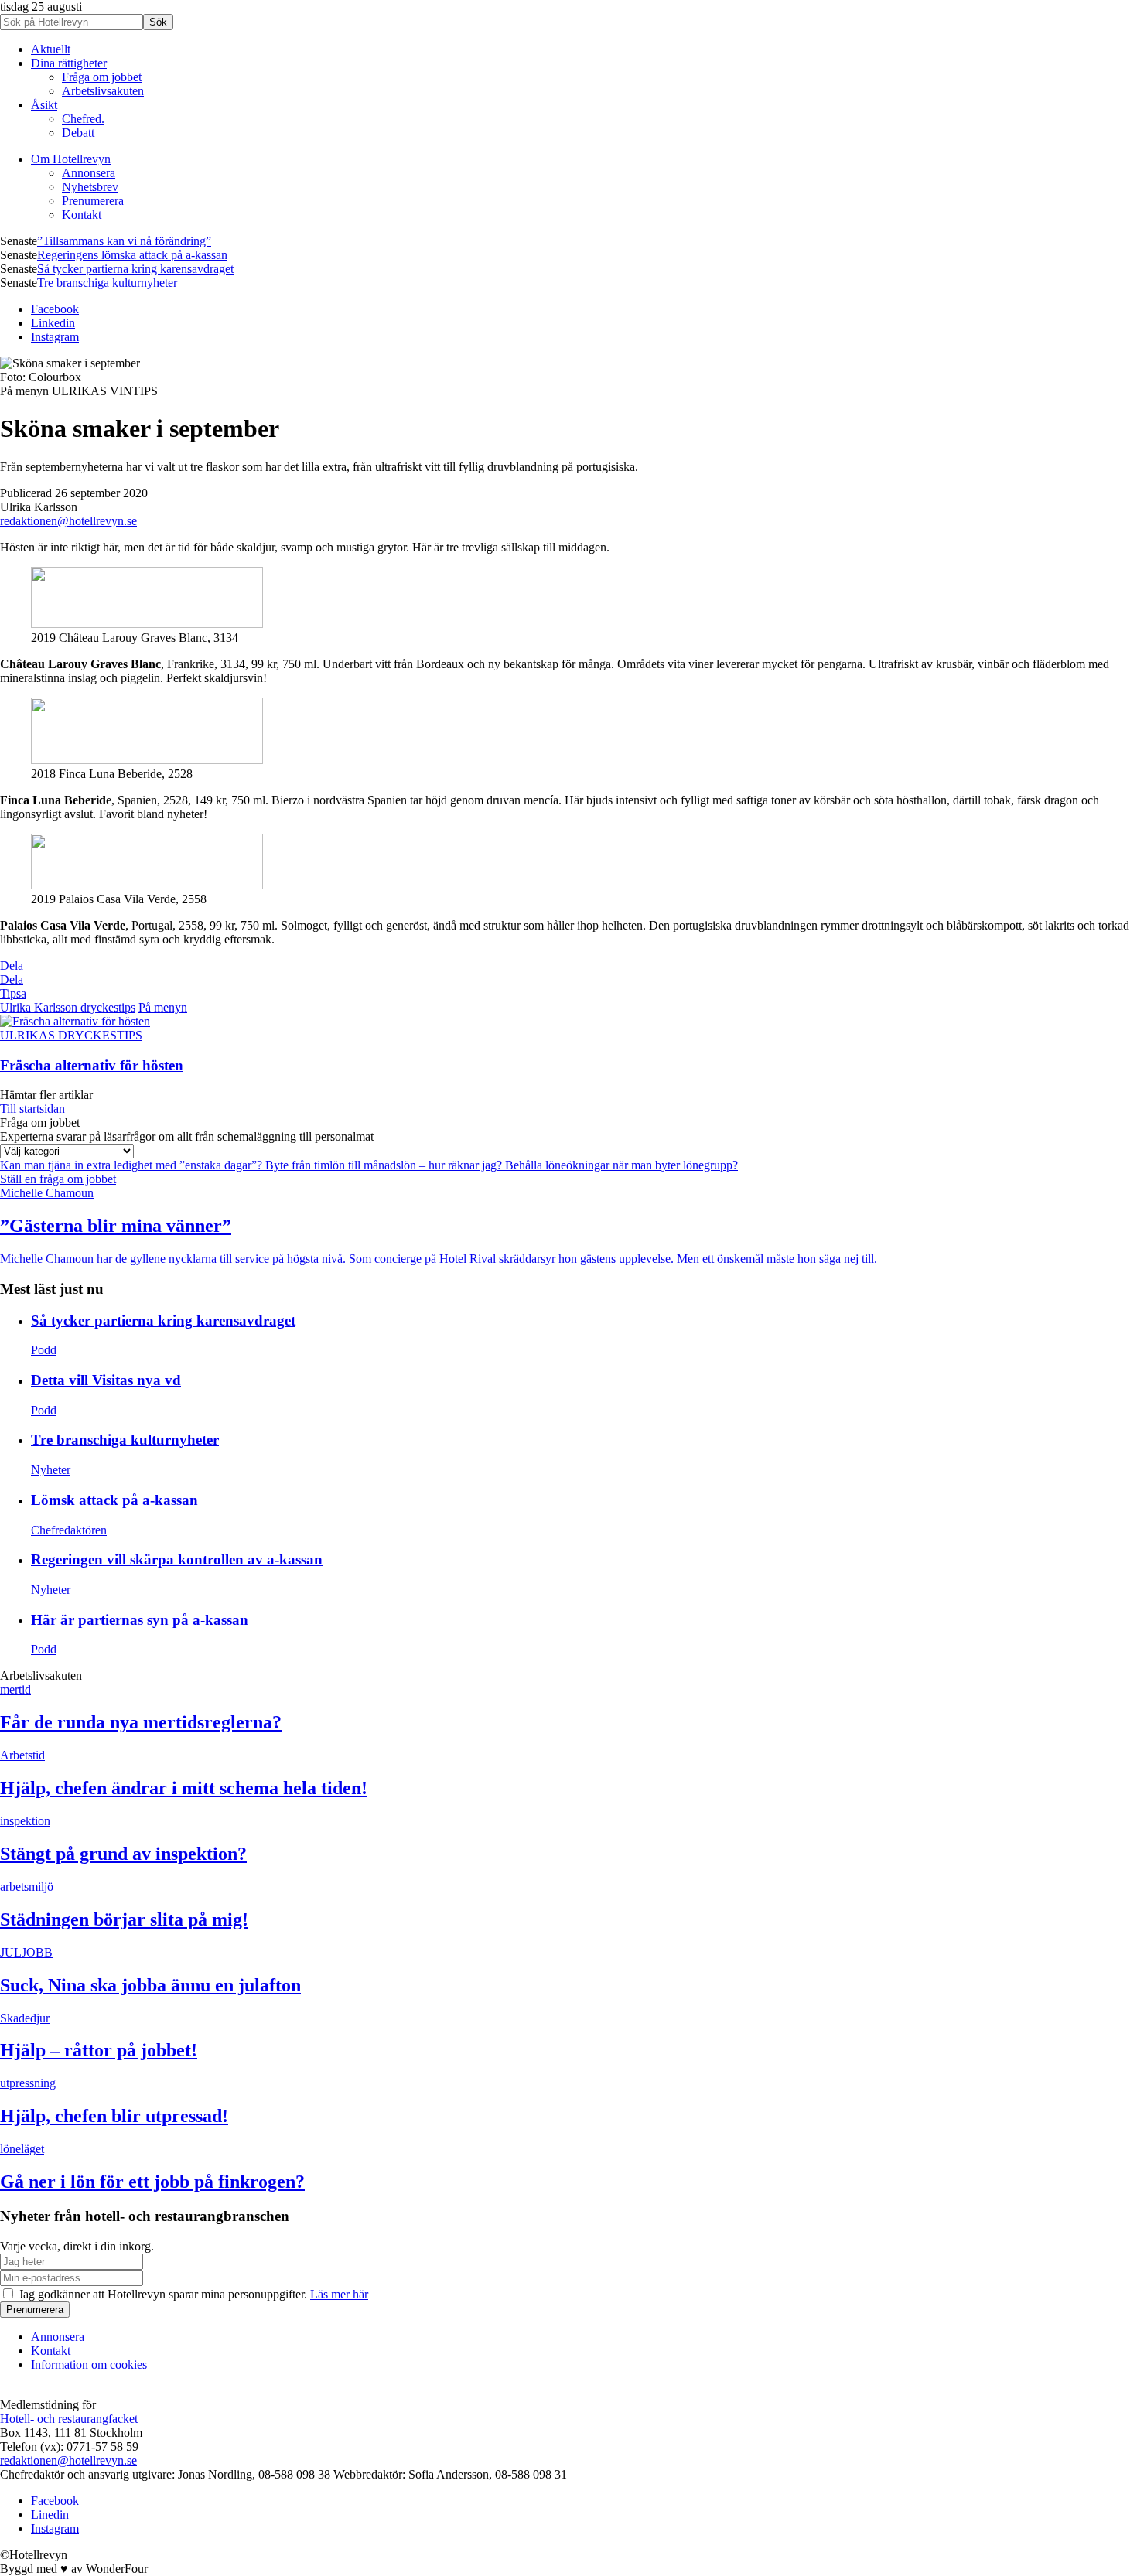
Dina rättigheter (69, 63)
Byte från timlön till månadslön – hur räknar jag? (385, 1165)
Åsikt (44, 105)
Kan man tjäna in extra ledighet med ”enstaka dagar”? (133, 1165)
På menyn (163, 1007)
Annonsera (89, 173)
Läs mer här (339, 2294)
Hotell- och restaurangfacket (69, 2419)
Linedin (50, 2515)
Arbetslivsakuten (103, 91)
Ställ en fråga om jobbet (58, 1179)
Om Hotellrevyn (71, 159)
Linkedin (53, 323)
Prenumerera (93, 201)
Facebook (55, 309)
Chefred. (83, 119)
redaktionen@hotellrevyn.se (68, 521)
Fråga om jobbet (102, 77)
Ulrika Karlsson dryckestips (68, 1007)
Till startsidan (32, 1109)
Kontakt (82, 215)
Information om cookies (89, 2364)
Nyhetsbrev (90, 187)
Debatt (78, 133)
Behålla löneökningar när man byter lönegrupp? (621, 1165)
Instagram (55, 337)
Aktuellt (51, 49)
